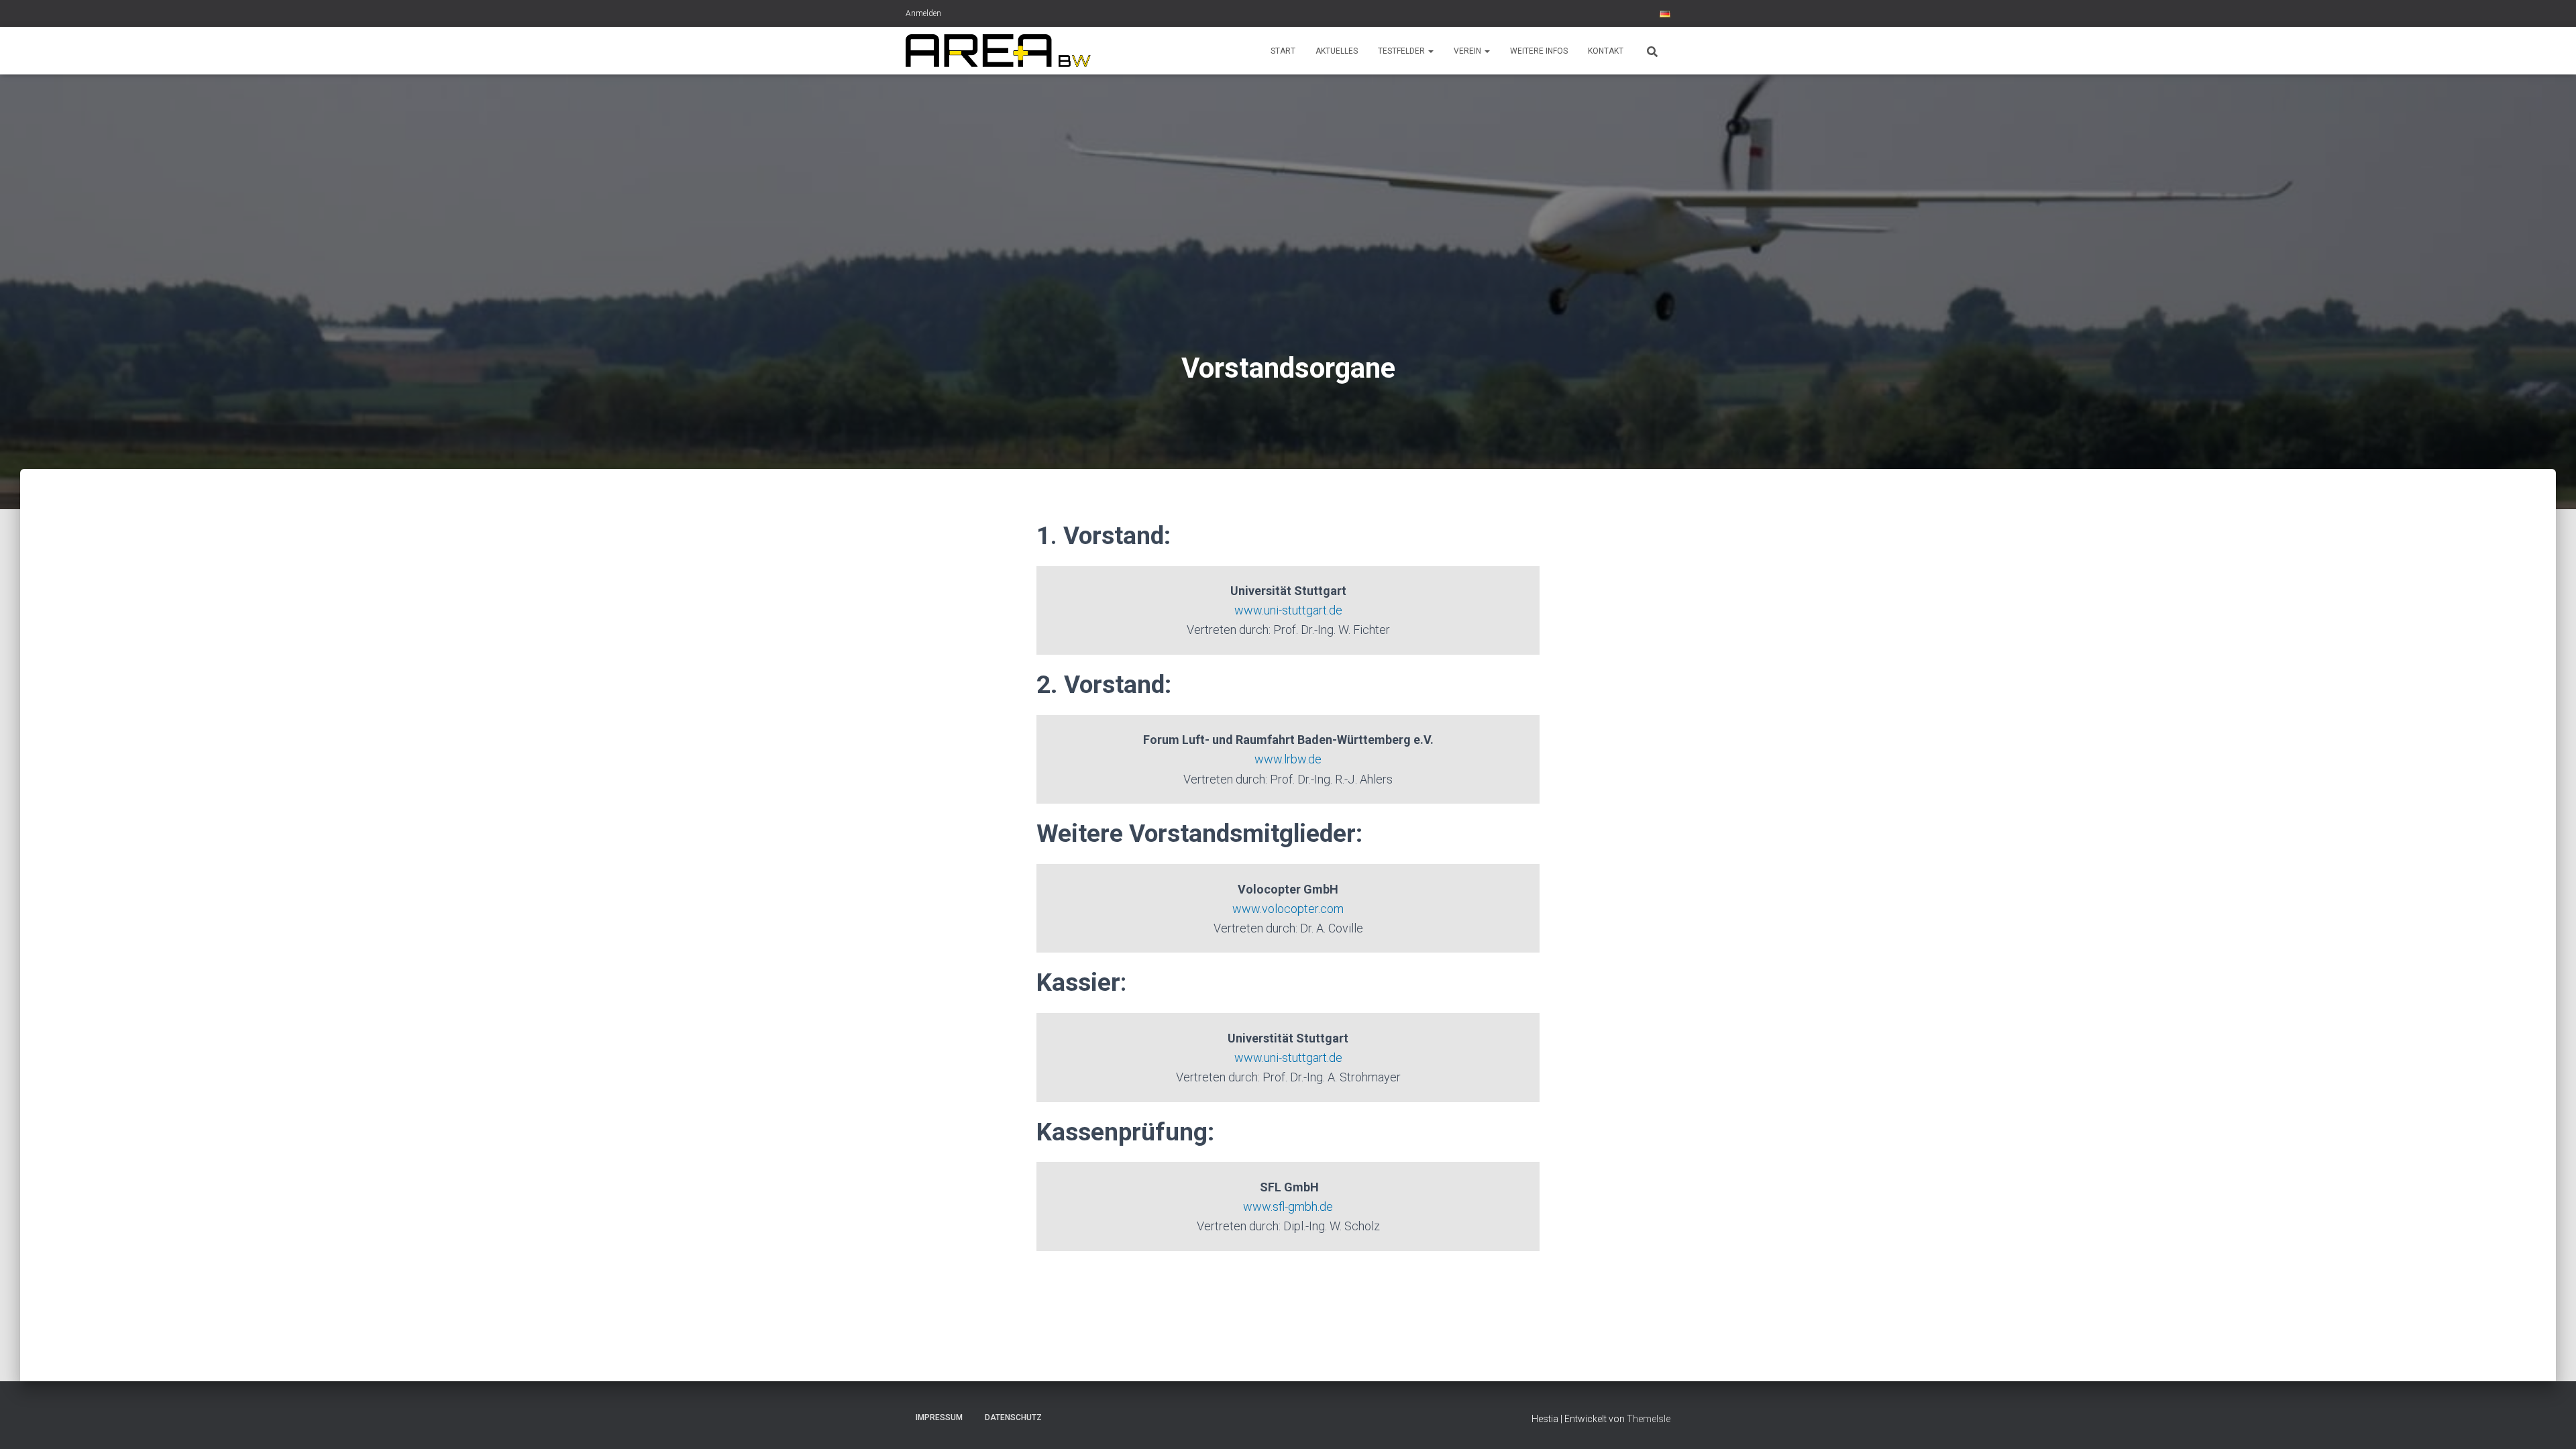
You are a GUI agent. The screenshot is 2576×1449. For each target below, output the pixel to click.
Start (1283, 51)
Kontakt (1606, 51)
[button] (1430, 51)
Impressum (939, 1417)
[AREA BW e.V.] (998, 51)
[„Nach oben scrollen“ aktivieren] (2550, 1422)
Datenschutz (1013, 1417)
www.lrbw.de (1288, 759)
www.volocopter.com (1288, 909)
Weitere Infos (1539, 51)
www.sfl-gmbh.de (1288, 1206)
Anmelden (923, 13)
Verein (1468, 51)
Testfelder (1402, 51)
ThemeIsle (1649, 1419)
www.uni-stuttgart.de (1288, 610)
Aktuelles (1337, 51)
